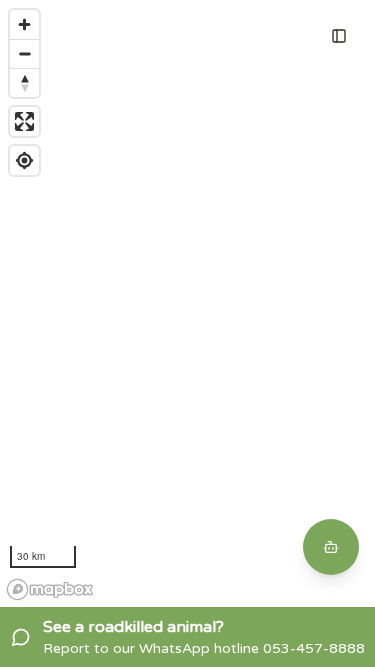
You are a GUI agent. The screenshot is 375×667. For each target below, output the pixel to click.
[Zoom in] (24, 24)
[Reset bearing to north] (24, 82)
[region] (187, 303)
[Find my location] (24, 160)
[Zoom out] (24, 53)
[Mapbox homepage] (50, 589)
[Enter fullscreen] (24, 121)
